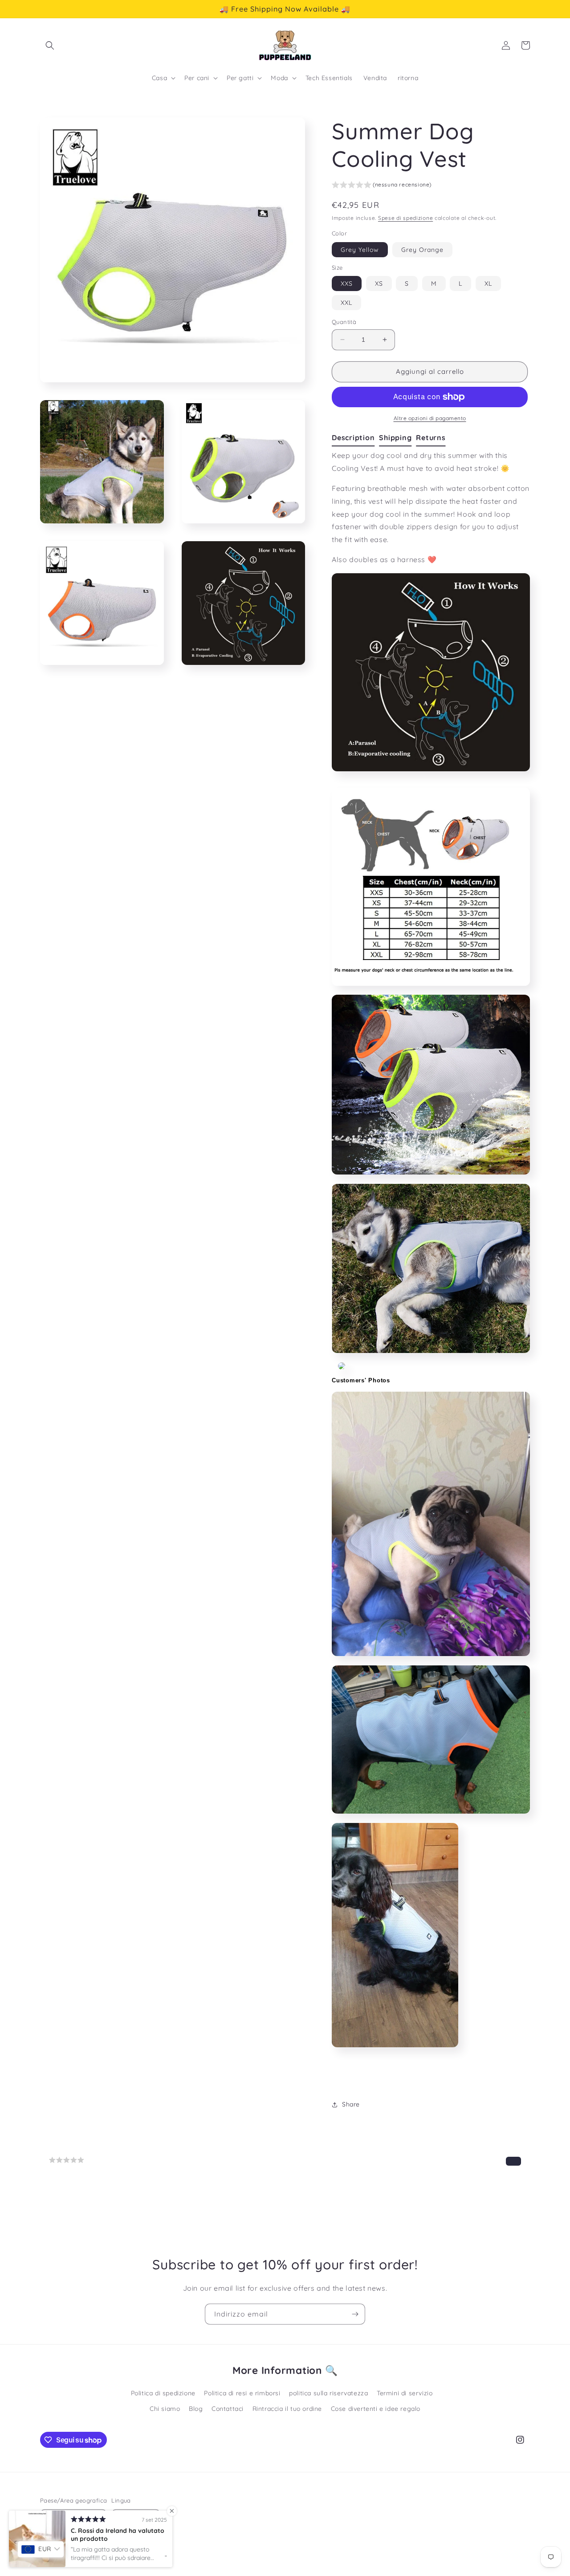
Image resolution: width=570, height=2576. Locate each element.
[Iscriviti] (355, 2314)
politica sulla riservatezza (328, 2393)
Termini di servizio (405, 2393)
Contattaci (228, 2409)
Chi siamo (165, 2409)
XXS (347, 284)
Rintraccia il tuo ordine (287, 2409)
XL (488, 284)
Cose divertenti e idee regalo (376, 2409)
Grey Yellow (360, 250)
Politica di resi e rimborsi (242, 2393)
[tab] (355, 438)
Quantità (344, 322)
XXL (346, 303)
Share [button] (351, 2104)
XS (379, 284)
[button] (50, 45)
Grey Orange (422, 250)
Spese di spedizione (405, 218)
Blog (196, 2409)
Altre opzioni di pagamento (430, 418)
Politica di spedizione (163, 2393)
